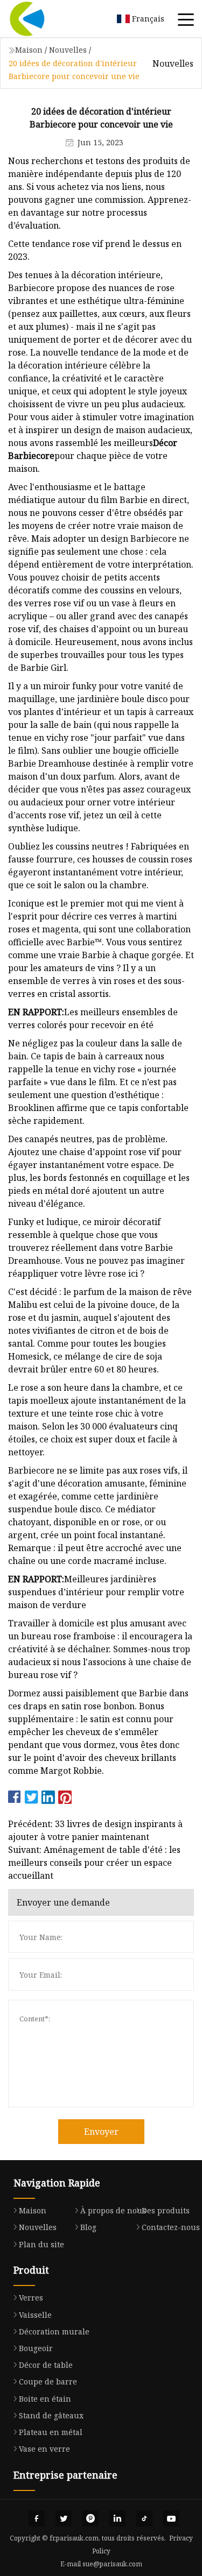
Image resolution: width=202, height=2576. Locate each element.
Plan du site (41, 2244)
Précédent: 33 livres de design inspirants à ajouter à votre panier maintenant (95, 1830)
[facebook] (37, 2518)
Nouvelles (68, 50)
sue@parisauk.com (112, 2564)
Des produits (166, 2210)
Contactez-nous (171, 2227)
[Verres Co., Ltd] (40, 19)
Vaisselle (35, 2315)
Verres (31, 2298)
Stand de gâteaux (51, 2415)
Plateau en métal (51, 2432)
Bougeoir (36, 2348)
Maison (29, 50)
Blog (88, 2227)
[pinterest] (90, 2518)
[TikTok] (144, 2518)
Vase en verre (44, 2449)
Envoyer (101, 2132)
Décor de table (46, 2365)
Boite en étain (45, 2399)
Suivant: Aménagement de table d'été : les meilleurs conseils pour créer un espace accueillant (94, 1863)
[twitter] (64, 2518)
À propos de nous (113, 2210)
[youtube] (171, 2518)
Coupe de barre (48, 2382)
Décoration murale (54, 2331)
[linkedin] (117, 2518)
